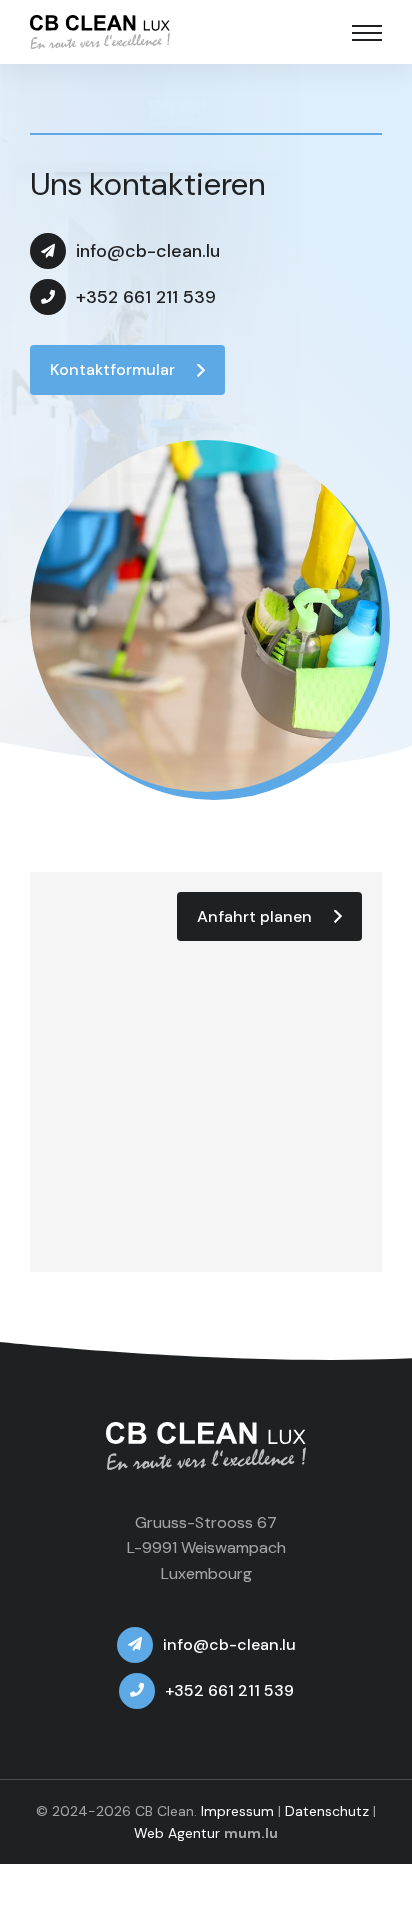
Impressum (237, 1811)
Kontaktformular (112, 369)
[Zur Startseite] (100, 32)
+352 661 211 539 (146, 297)
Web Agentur (177, 1833)
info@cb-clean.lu (148, 251)
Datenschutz (327, 1811)
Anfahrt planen (254, 916)
